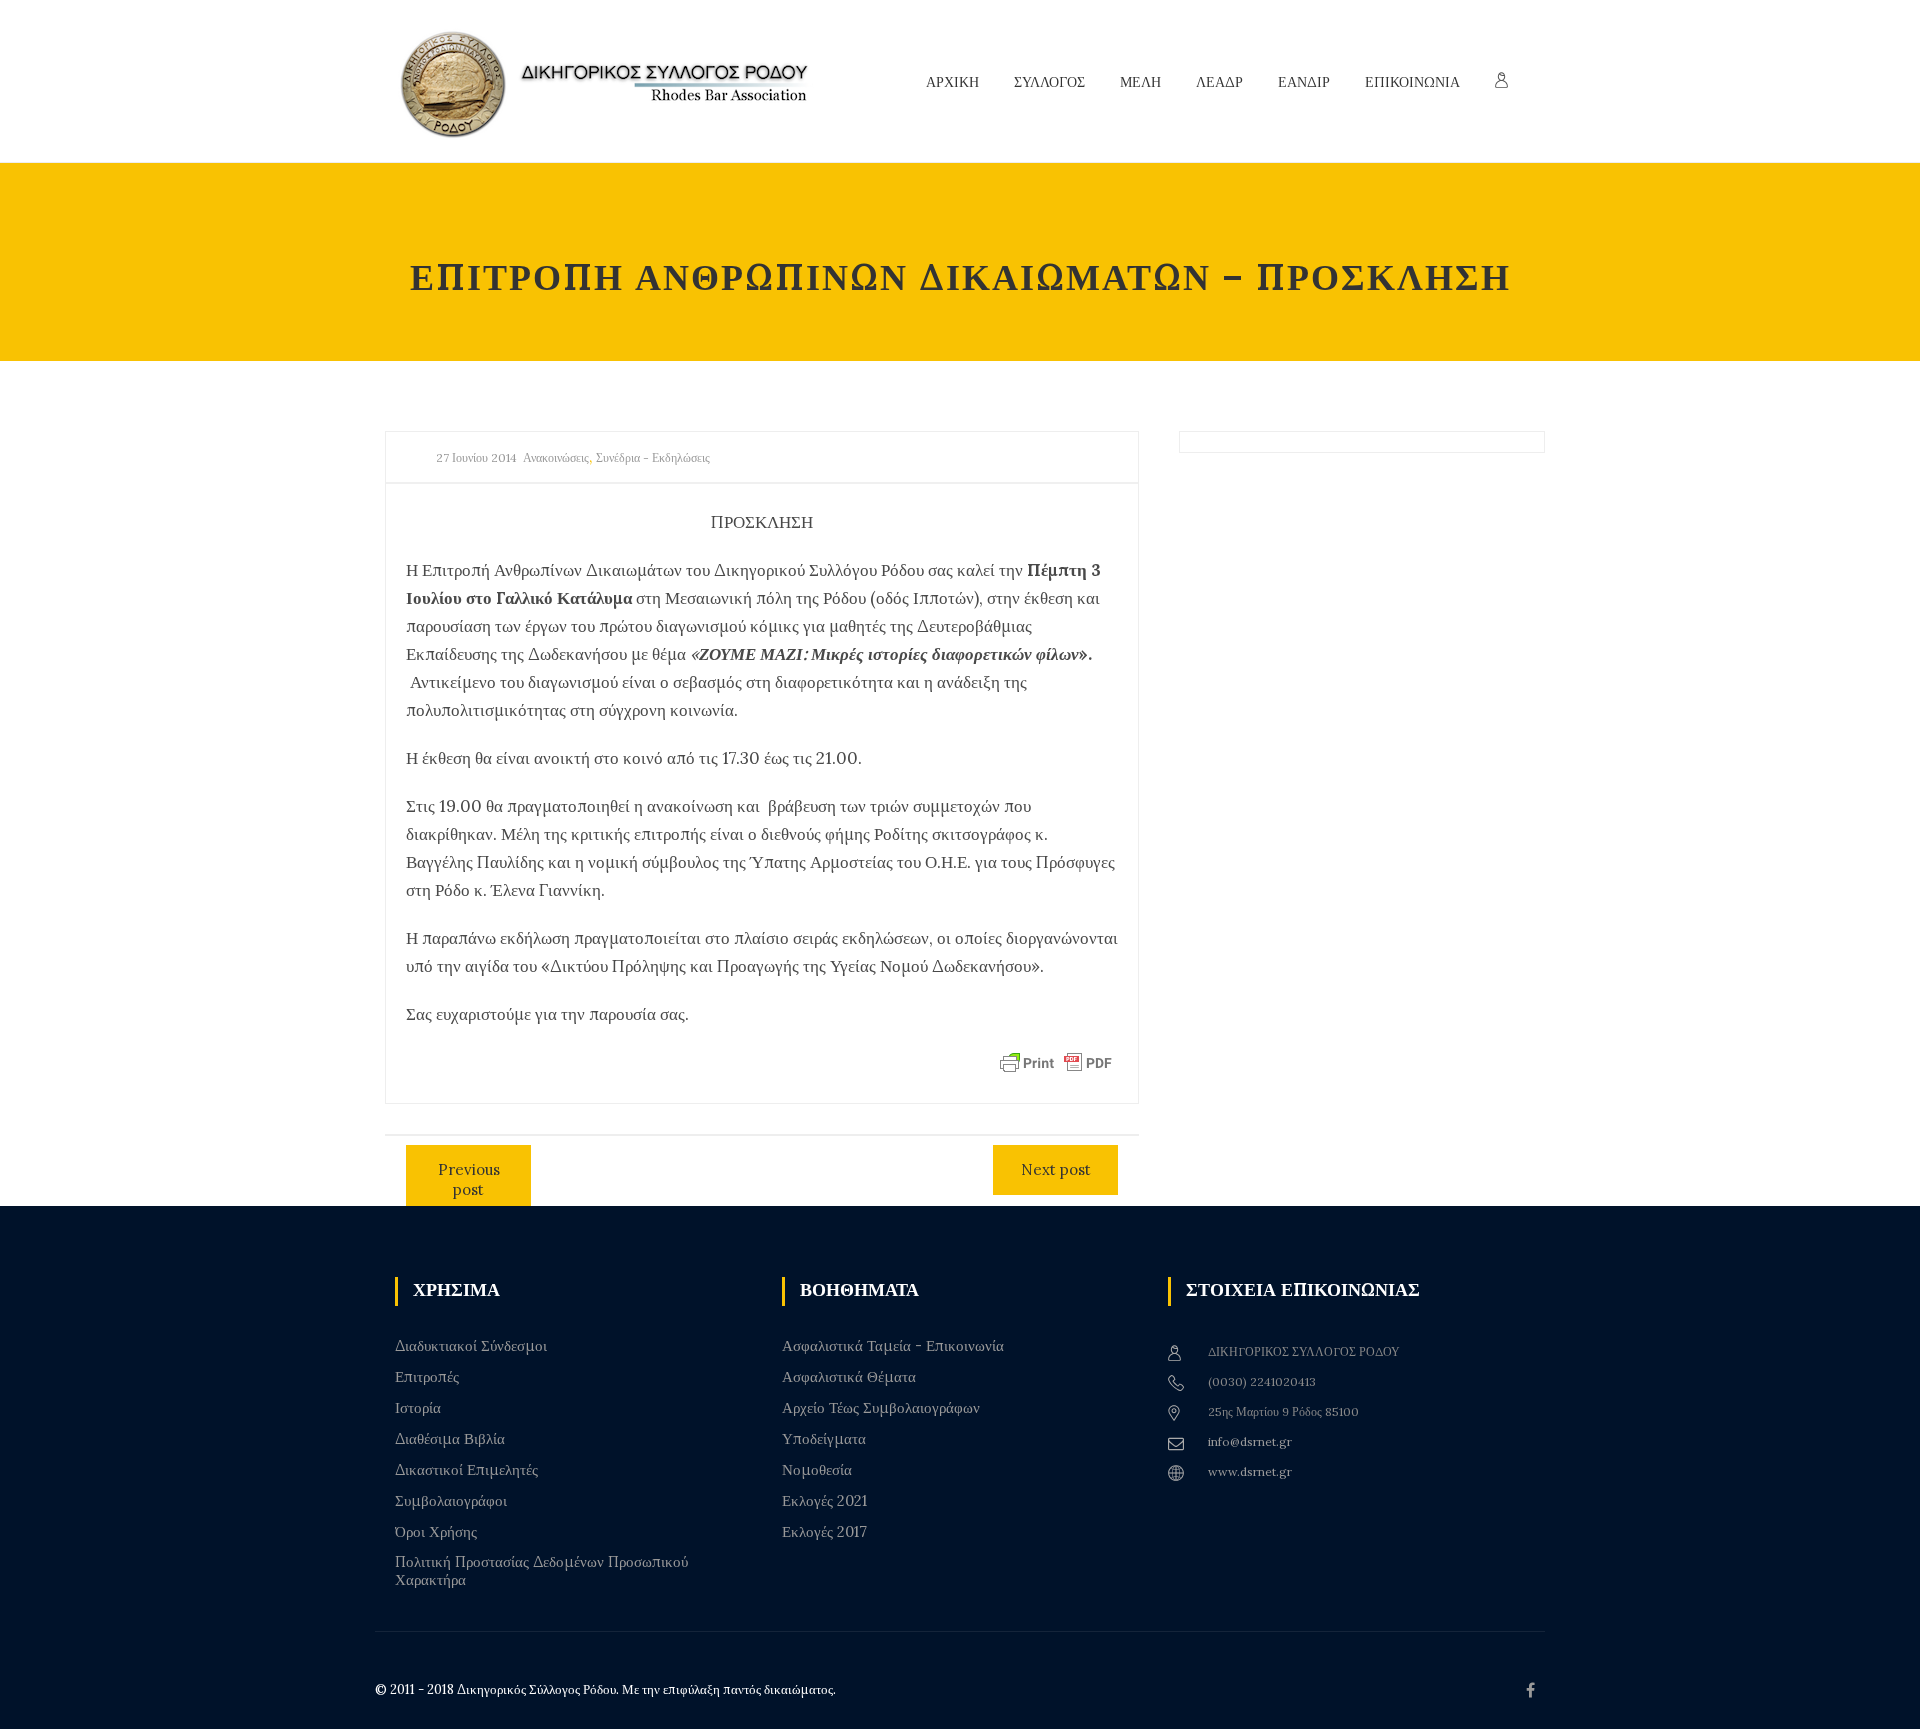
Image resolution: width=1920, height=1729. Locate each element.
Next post (1056, 1169)
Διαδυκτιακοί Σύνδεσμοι (471, 1346)
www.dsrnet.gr (1250, 1471)
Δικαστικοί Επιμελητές (466, 1470)
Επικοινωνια (1412, 82)
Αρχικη (952, 82)
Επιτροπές (427, 1377)
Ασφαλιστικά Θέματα (849, 1377)
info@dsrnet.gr (1250, 1441)
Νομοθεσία (817, 1470)
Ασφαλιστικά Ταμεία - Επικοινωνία (893, 1346)
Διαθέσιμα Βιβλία (450, 1439)
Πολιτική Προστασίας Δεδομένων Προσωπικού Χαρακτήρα (541, 1571)
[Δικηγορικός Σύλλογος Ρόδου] (615, 81)
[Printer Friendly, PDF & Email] (1056, 1062)
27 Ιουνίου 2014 (476, 457)
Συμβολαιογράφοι (451, 1501)
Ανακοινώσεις (556, 457)
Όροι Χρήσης (436, 1532)
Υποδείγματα (824, 1439)
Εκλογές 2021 (824, 1501)
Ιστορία (418, 1408)
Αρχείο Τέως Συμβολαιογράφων (881, 1408)
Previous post (469, 1179)
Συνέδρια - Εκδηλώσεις (653, 457)
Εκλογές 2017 (824, 1532)
